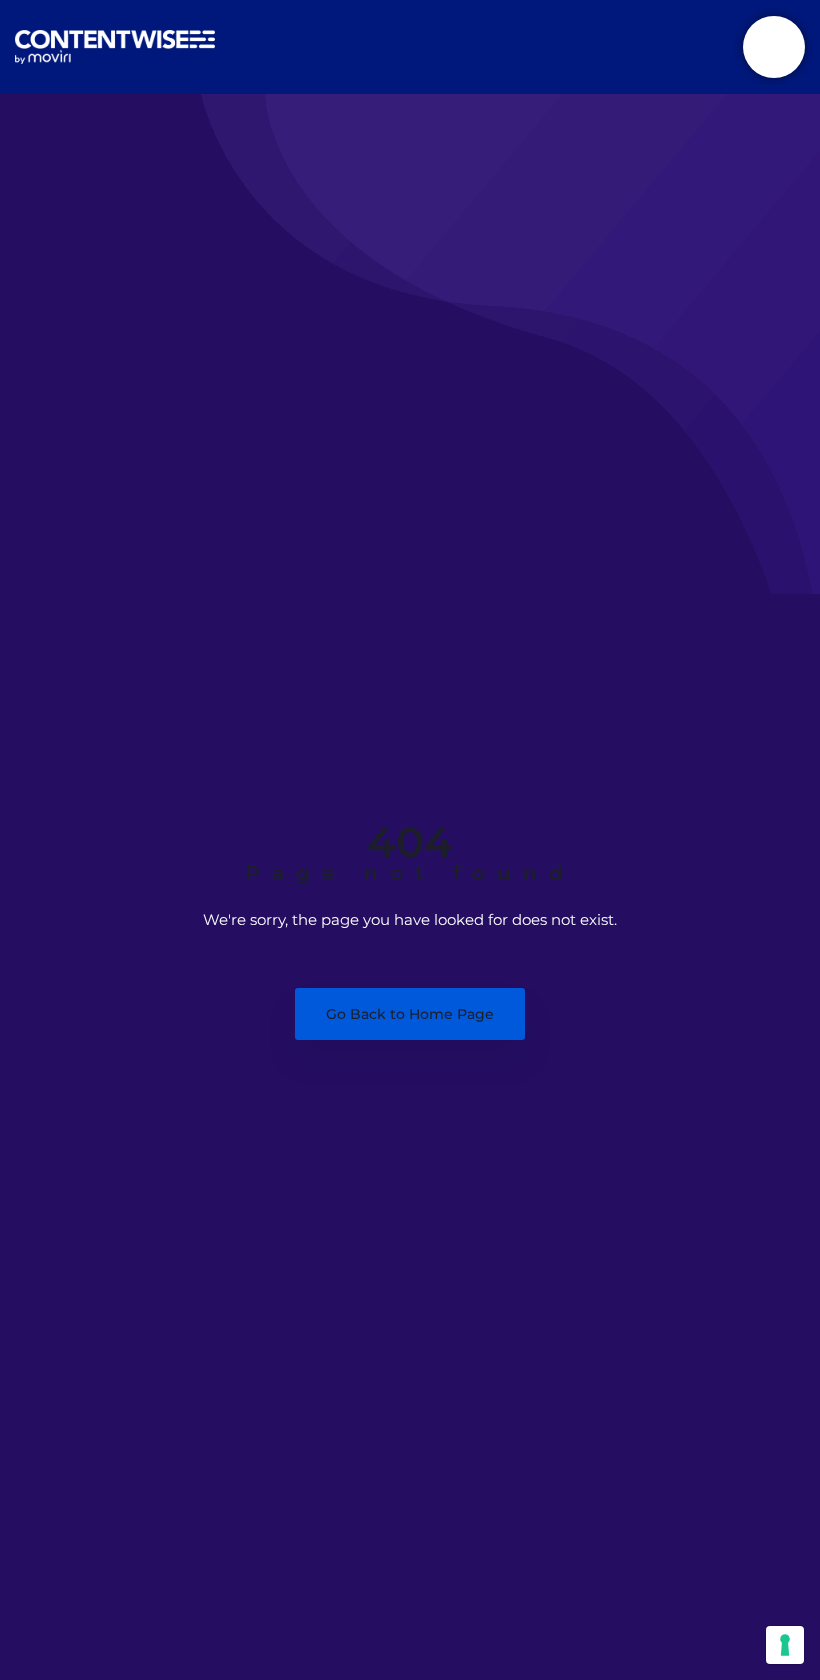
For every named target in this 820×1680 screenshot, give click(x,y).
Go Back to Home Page (410, 1014)
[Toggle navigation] (774, 47)
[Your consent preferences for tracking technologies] (785, 1645)
